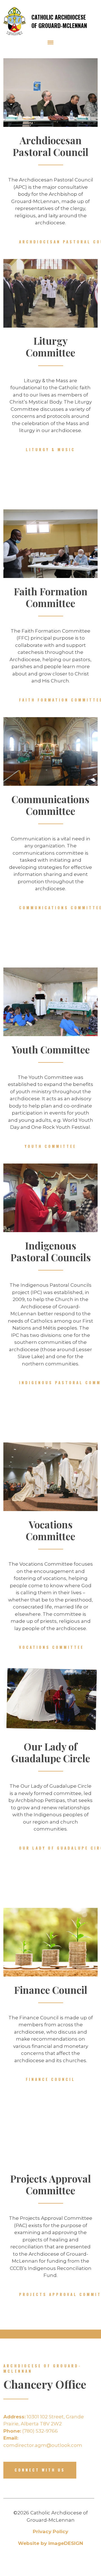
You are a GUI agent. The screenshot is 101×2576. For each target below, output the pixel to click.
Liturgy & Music (50, 449)
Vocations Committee (51, 1647)
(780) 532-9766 (31, 2431)
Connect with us (40, 2470)
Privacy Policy (50, 2531)
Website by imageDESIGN (50, 2543)
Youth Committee (50, 1146)
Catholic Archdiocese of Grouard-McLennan (59, 21)
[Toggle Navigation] (50, 42)
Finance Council (50, 2079)
